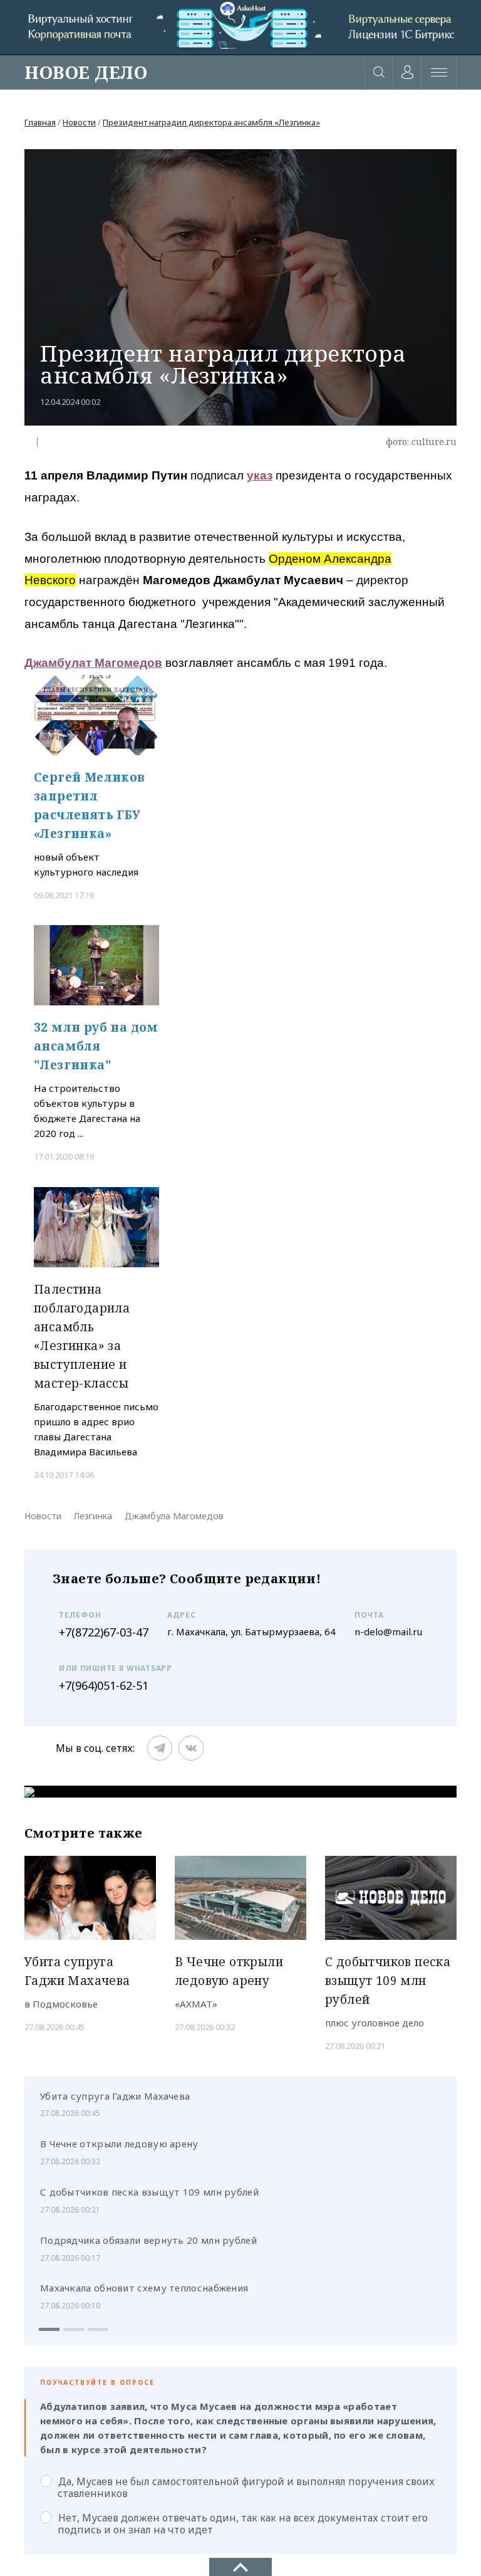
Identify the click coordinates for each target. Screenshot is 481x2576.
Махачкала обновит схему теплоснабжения (144, 2288)
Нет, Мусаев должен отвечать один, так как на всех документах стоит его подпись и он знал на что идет (243, 2523)
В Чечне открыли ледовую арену (119, 2144)
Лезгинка (93, 1516)
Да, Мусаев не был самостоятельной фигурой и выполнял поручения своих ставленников (246, 2487)
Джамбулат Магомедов (93, 663)
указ (260, 475)
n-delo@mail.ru (388, 1631)
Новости (79, 122)
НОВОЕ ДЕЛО (86, 72)
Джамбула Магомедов (174, 1516)
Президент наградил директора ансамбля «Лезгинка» (211, 122)
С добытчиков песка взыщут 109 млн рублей (149, 2192)
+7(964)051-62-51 (104, 1685)
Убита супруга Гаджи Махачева (115, 2096)
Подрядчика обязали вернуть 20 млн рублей (148, 2240)
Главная (40, 122)
